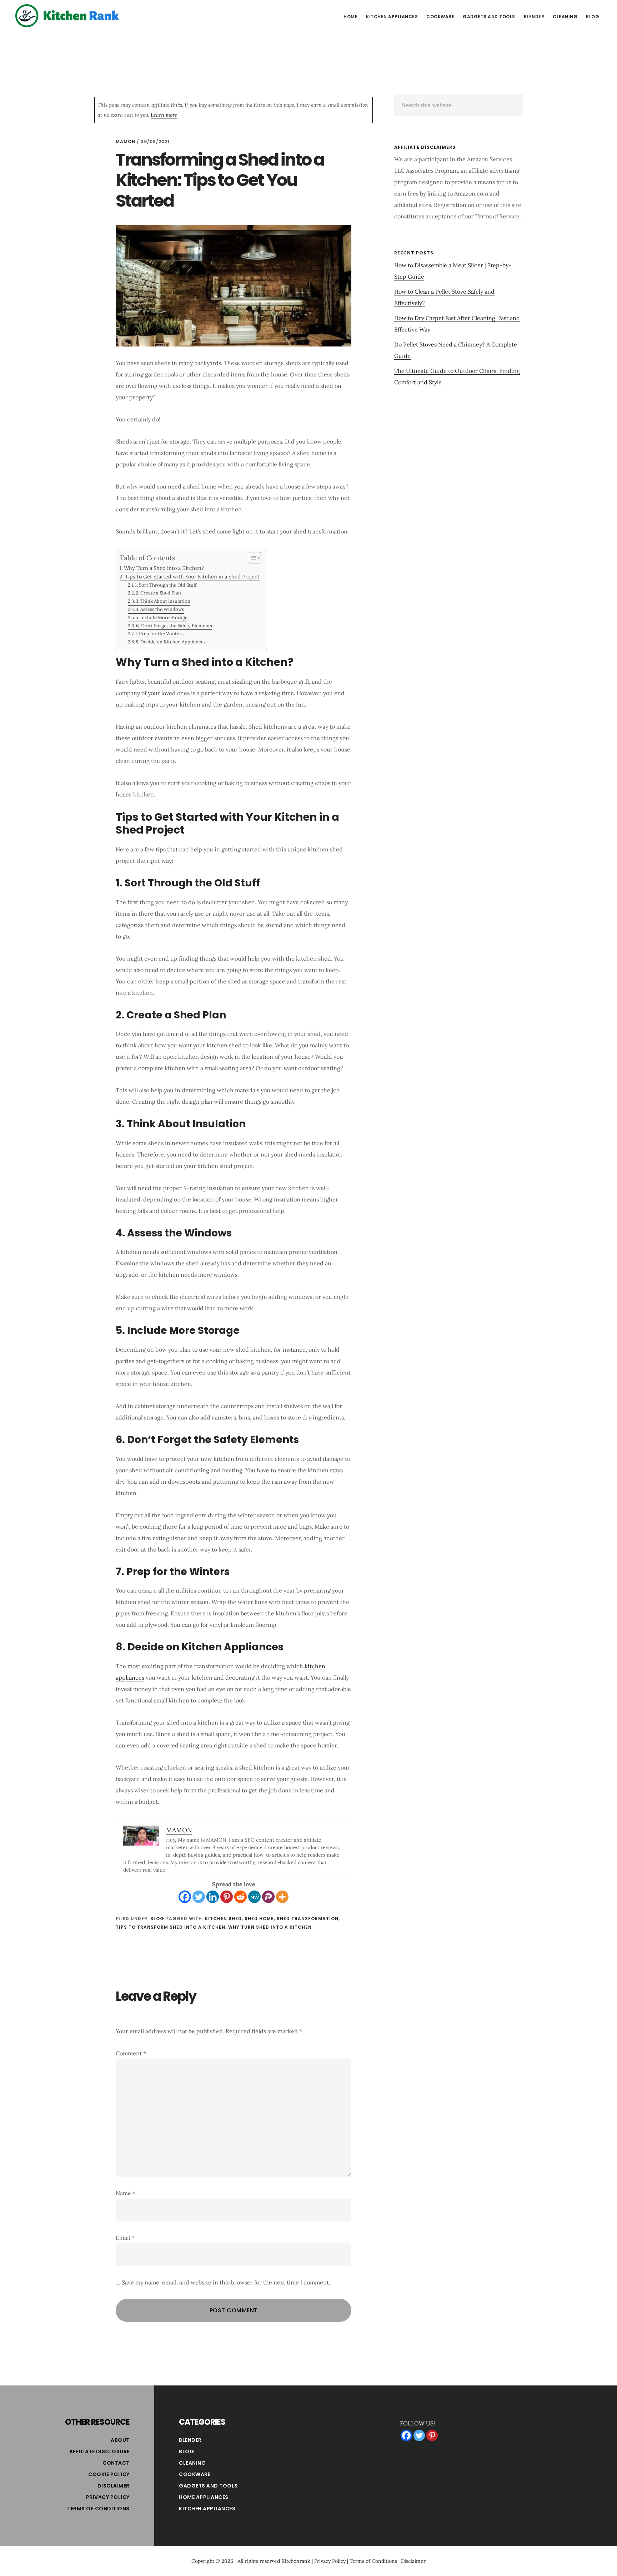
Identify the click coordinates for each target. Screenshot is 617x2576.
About (120, 2440)
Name (126, 2193)
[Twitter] (199, 1897)
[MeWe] (254, 1897)
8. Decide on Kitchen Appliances (171, 642)
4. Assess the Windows (160, 609)
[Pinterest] (227, 1897)
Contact (116, 2463)
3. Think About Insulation (163, 601)
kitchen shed (223, 1919)
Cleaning (192, 2463)
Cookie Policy (109, 2474)
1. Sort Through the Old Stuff (166, 585)
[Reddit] (240, 1897)
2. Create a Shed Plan (158, 593)
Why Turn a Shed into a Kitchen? (164, 568)
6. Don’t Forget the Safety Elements (174, 626)
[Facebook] (185, 1897)
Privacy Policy (108, 2497)
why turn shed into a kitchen (270, 1927)
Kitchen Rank (68, 16)
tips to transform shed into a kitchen (170, 1927)
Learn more (164, 115)
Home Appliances (204, 2497)
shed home (259, 1919)
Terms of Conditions (98, 2509)
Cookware (195, 2474)
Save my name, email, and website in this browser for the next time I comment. (226, 2282)
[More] (282, 1897)
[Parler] (268, 1897)
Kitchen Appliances (207, 2509)
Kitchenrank (296, 2561)
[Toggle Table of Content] (252, 558)
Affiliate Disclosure (99, 2451)
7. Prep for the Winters (159, 634)
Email (125, 2238)
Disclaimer (114, 2486)
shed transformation (308, 1919)
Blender (190, 2440)
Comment (131, 2053)
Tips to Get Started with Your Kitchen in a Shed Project (192, 576)
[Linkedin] (213, 1897)
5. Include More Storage (162, 618)
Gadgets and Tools (208, 2486)
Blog (157, 1919)
